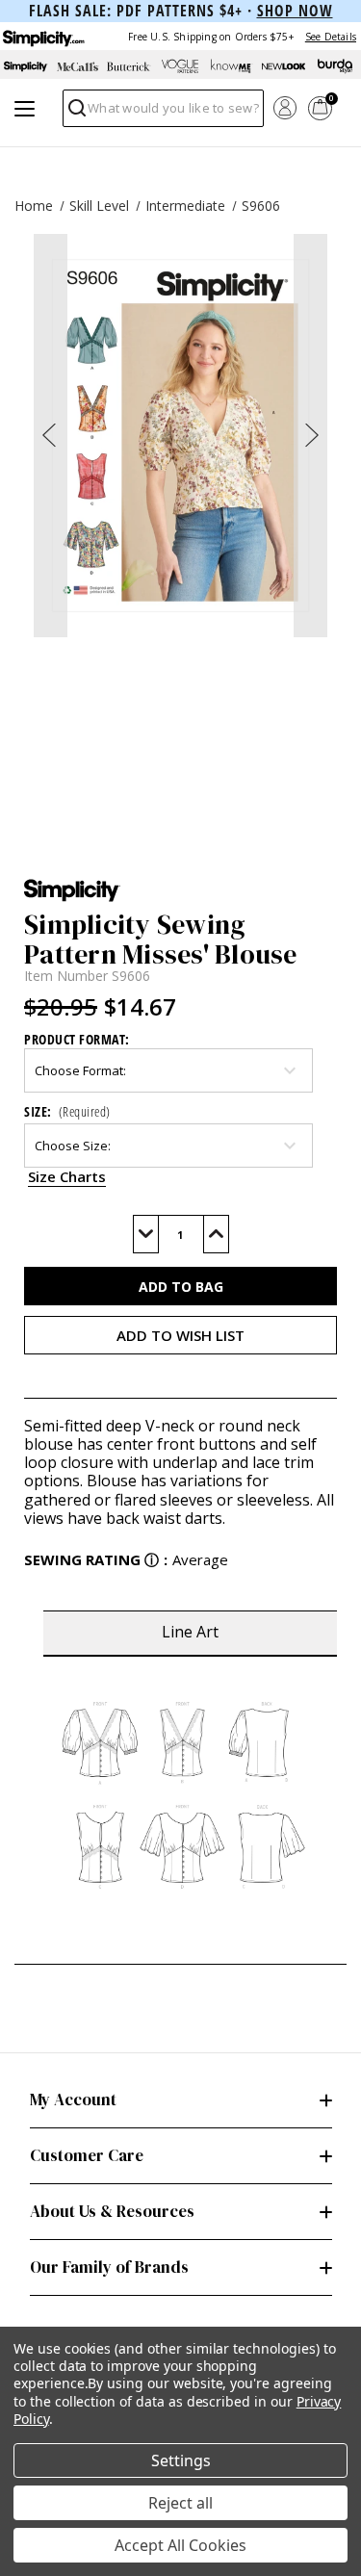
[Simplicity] (42, 36)
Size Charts (67, 1176)
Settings (181, 2460)
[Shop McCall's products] (78, 66)
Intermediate (185, 206)
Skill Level (99, 206)
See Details (331, 37)
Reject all (180, 2503)
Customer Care (87, 2155)
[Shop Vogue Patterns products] (181, 66)
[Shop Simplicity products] (26, 66)
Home (34, 206)
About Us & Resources (112, 2211)
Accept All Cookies (180, 2545)
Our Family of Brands (109, 2267)
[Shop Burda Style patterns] (335, 66)
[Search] (76, 113)
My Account (73, 2099)
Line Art (190, 1632)
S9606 (261, 206)
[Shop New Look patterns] (284, 66)
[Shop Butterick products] (129, 66)
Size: (67, 1111)
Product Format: (77, 1039)
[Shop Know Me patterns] (232, 66)
